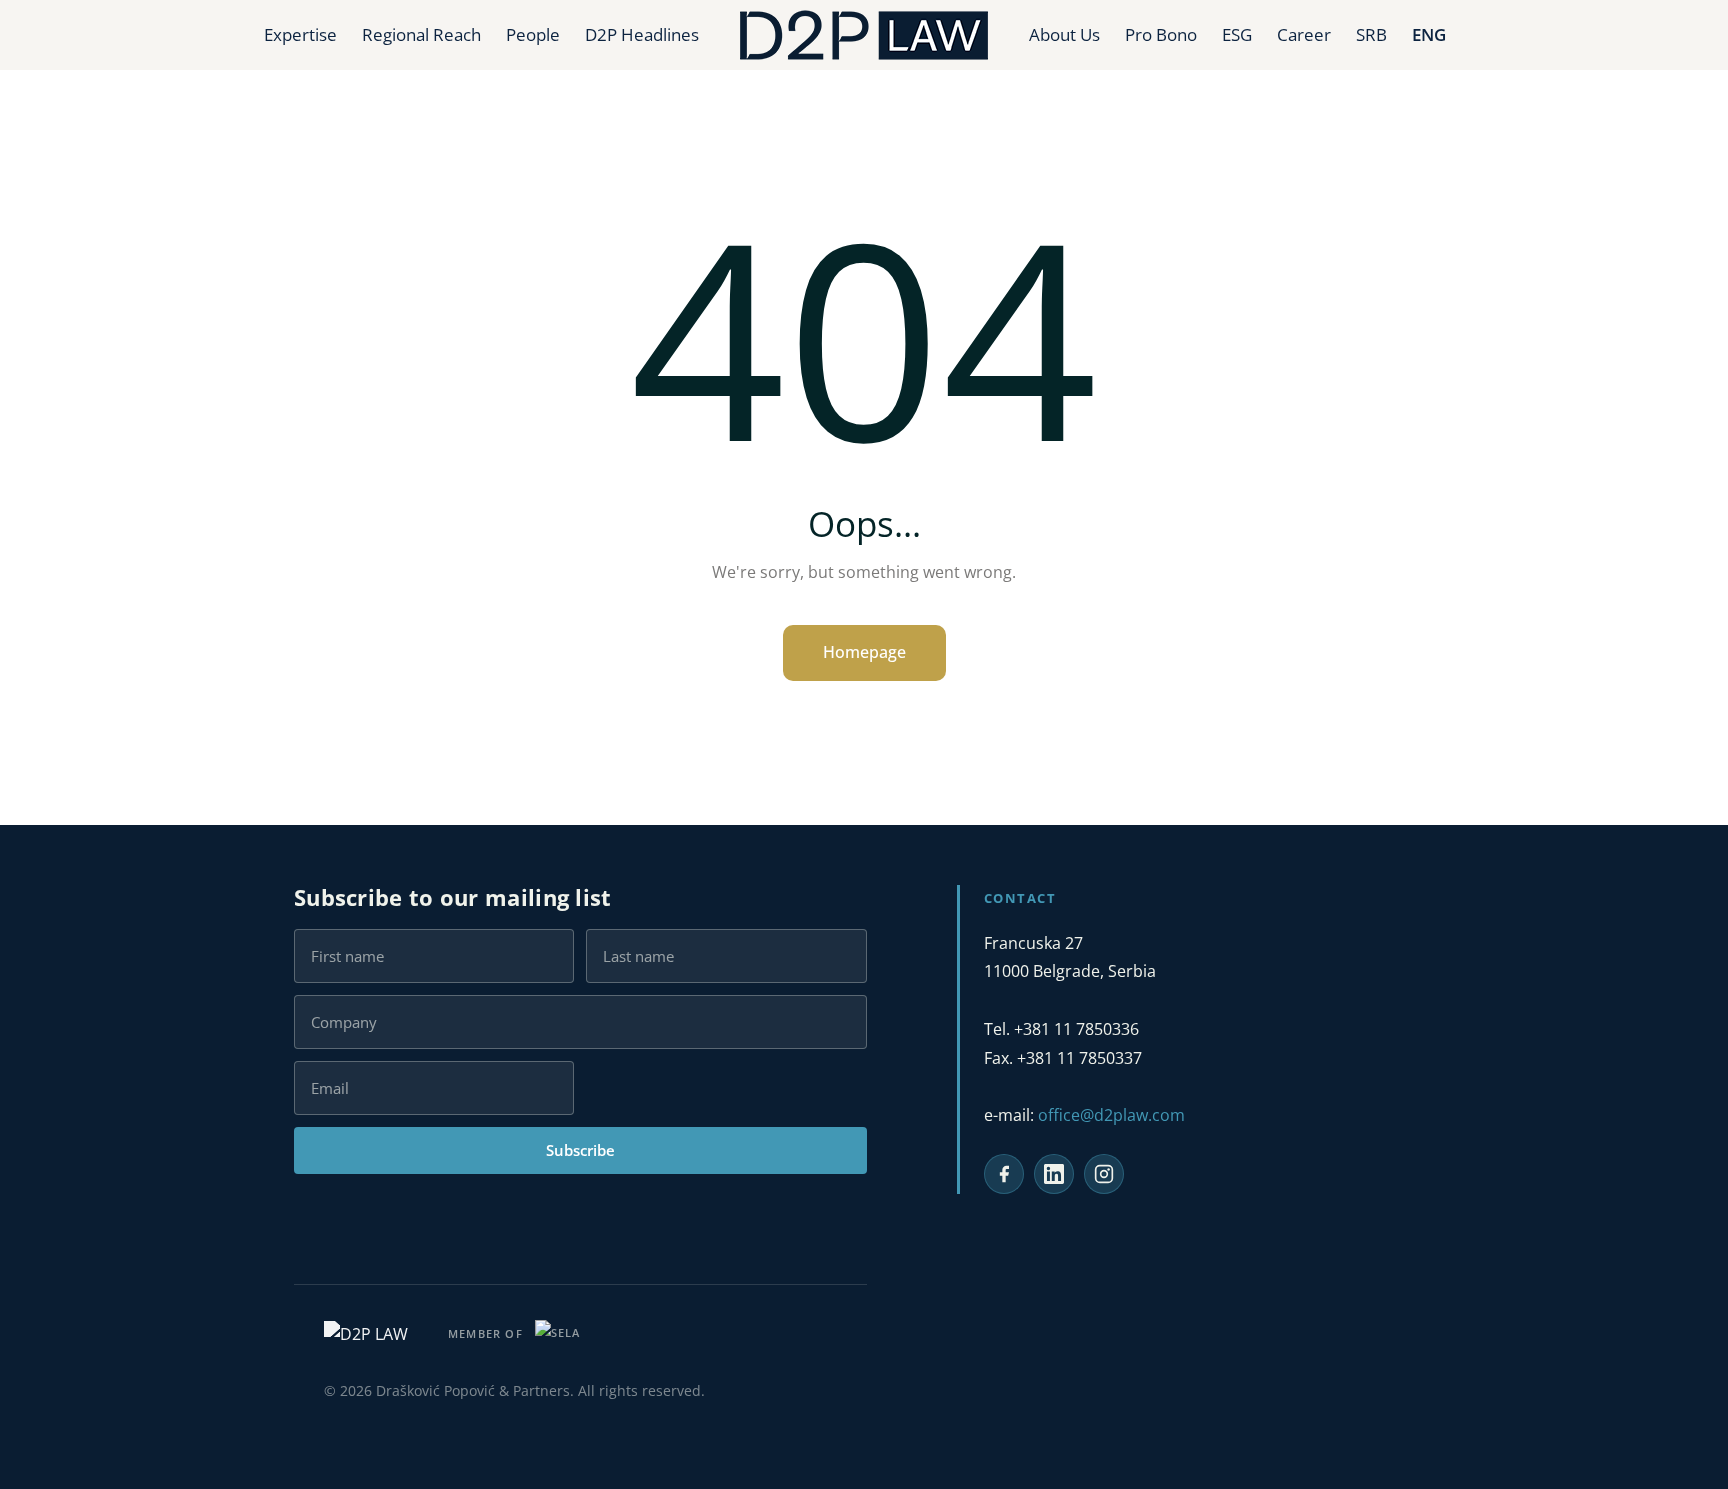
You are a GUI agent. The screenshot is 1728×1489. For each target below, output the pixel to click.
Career (1304, 34)
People (533, 34)
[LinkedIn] (1054, 1174)
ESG (1237, 34)
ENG (1429, 34)
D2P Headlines (642, 34)
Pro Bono (1161, 34)
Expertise (300, 34)
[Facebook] (1004, 1174)
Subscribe (580, 1150)
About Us (1064, 34)
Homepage (864, 652)
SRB (1371, 34)
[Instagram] (1104, 1174)
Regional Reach (421, 34)
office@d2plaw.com (1111, 1115)
